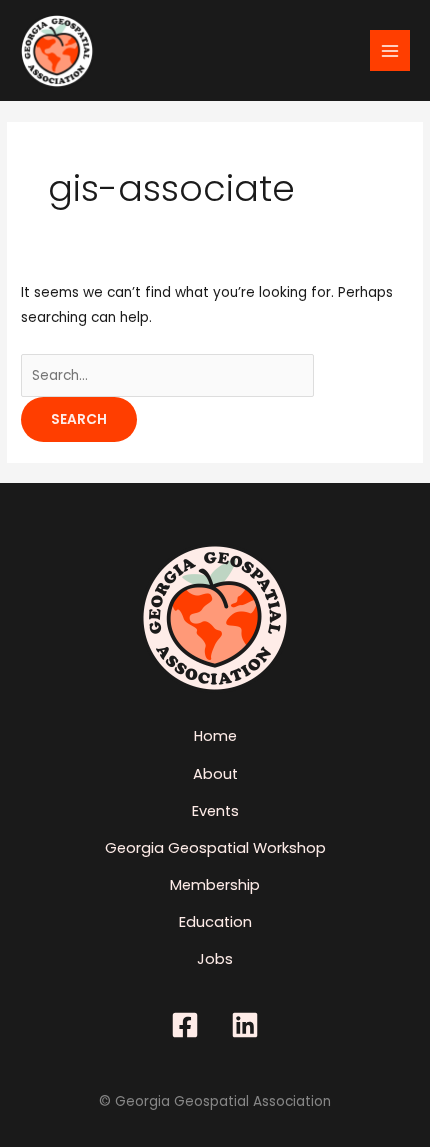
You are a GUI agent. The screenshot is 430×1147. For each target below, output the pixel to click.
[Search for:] (167, 375)
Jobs (215, 959)
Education (215, 922)
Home (215, 736)
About (215, 774)
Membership (215, 885)
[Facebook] (185, 1025)
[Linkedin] (245, 1025)
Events (215, 811)
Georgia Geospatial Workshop (215, 848)
